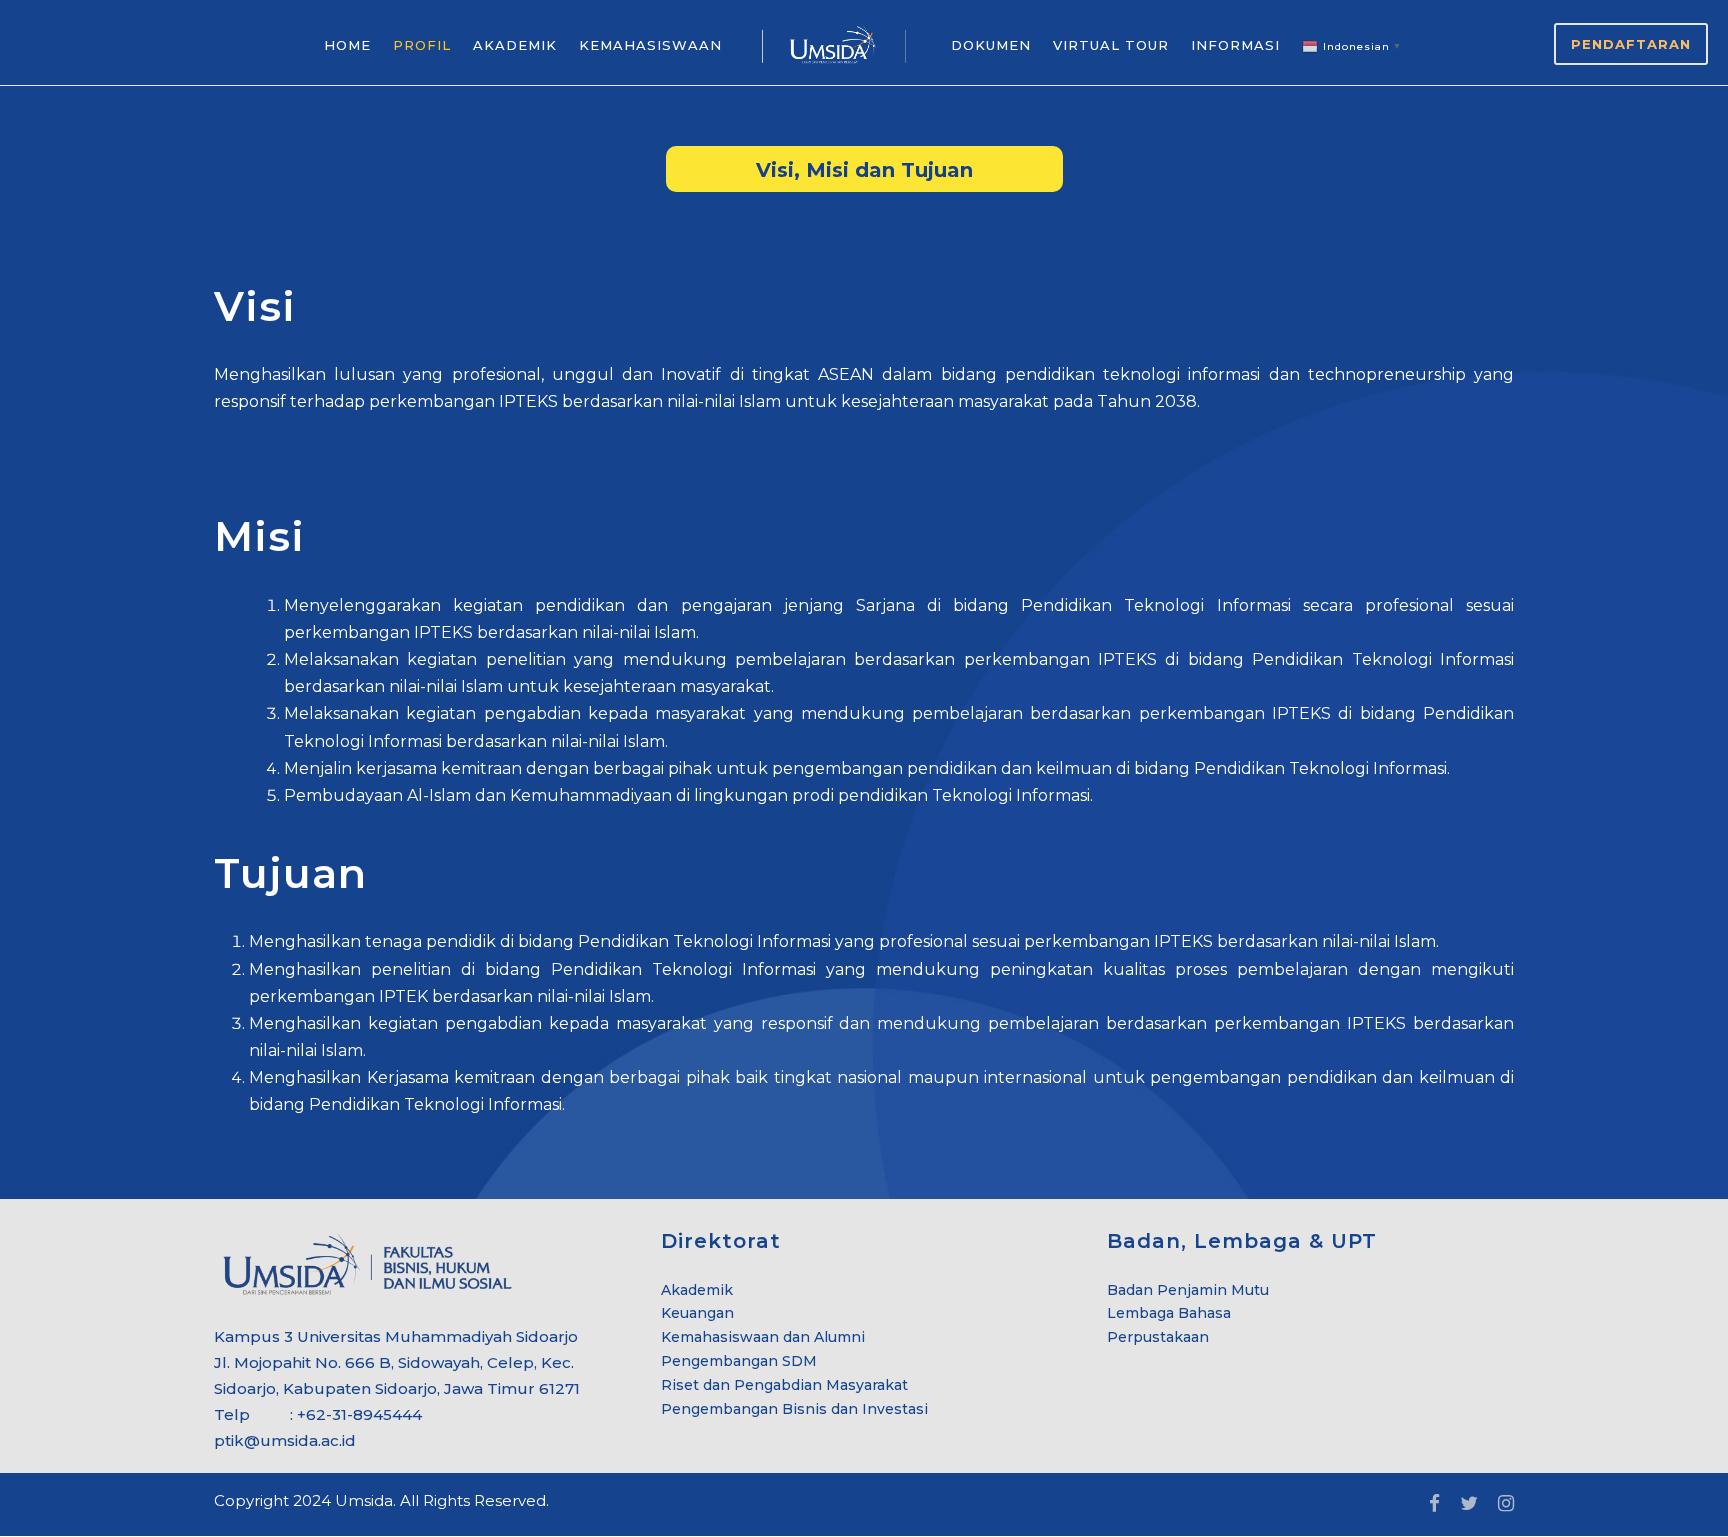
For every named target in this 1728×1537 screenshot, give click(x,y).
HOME (347, 45)
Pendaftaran (1631, 44)
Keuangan (697, 1313)
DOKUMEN (991, 45)
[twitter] (1469, 1504)
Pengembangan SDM (739, 1361)
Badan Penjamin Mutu (1188, 1290)
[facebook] (1434, 1504)
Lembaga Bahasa (1169, 1313)
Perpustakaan (1158, 1337)
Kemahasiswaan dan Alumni (763, 1337)
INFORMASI (1235, 45)
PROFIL (422, 45)
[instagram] (1506, 1504)
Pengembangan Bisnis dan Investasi (794, 1409)
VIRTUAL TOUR (1111, 45)
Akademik (697, 1290)
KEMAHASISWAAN (650, 45)
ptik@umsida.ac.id (285, 1440)
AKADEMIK (515, 45)
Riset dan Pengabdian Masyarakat (784, 1385)
